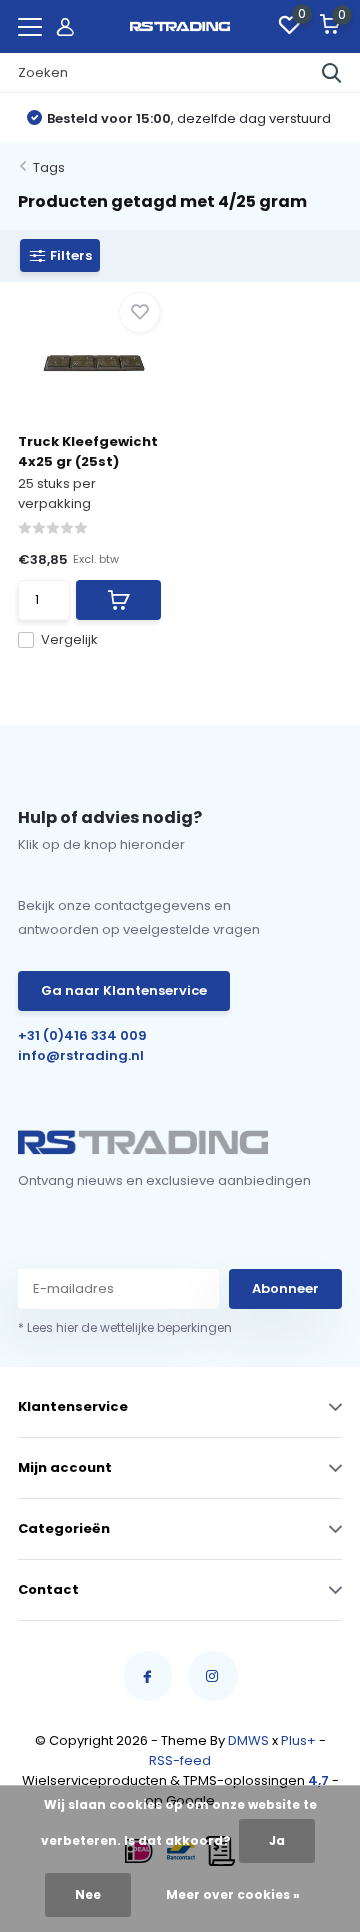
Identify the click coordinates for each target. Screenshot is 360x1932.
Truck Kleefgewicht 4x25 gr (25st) (88, 451)
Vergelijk (69, 639)
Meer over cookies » (233, 1894)
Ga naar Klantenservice (124, 990)
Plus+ (298, 1740)
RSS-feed (180, 1760)
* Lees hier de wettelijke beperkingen (125, 1327)
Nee (88, 1894)
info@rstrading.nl (81, 1055)
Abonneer (285, 1288)
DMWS (248, 1740)
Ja (277, 1840)
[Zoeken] (332, 73)
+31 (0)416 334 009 (82, 1035)
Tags (49, 167)
